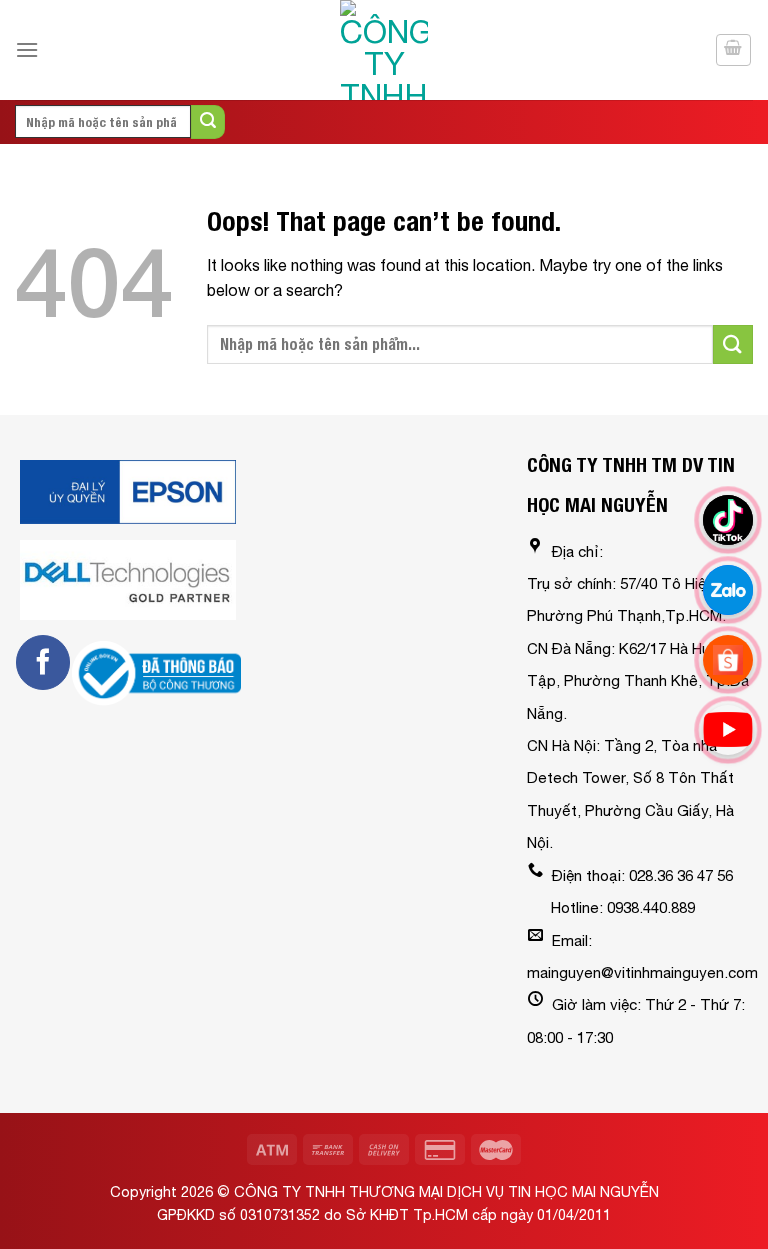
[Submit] (208, 122)
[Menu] (27, 49)
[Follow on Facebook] (43, 662)
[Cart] (734, 50)
